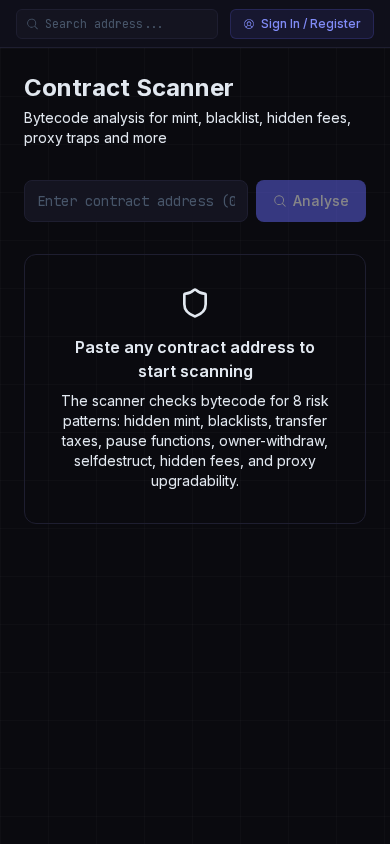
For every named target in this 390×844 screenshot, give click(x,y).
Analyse (321, 200)
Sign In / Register (311, 23)
